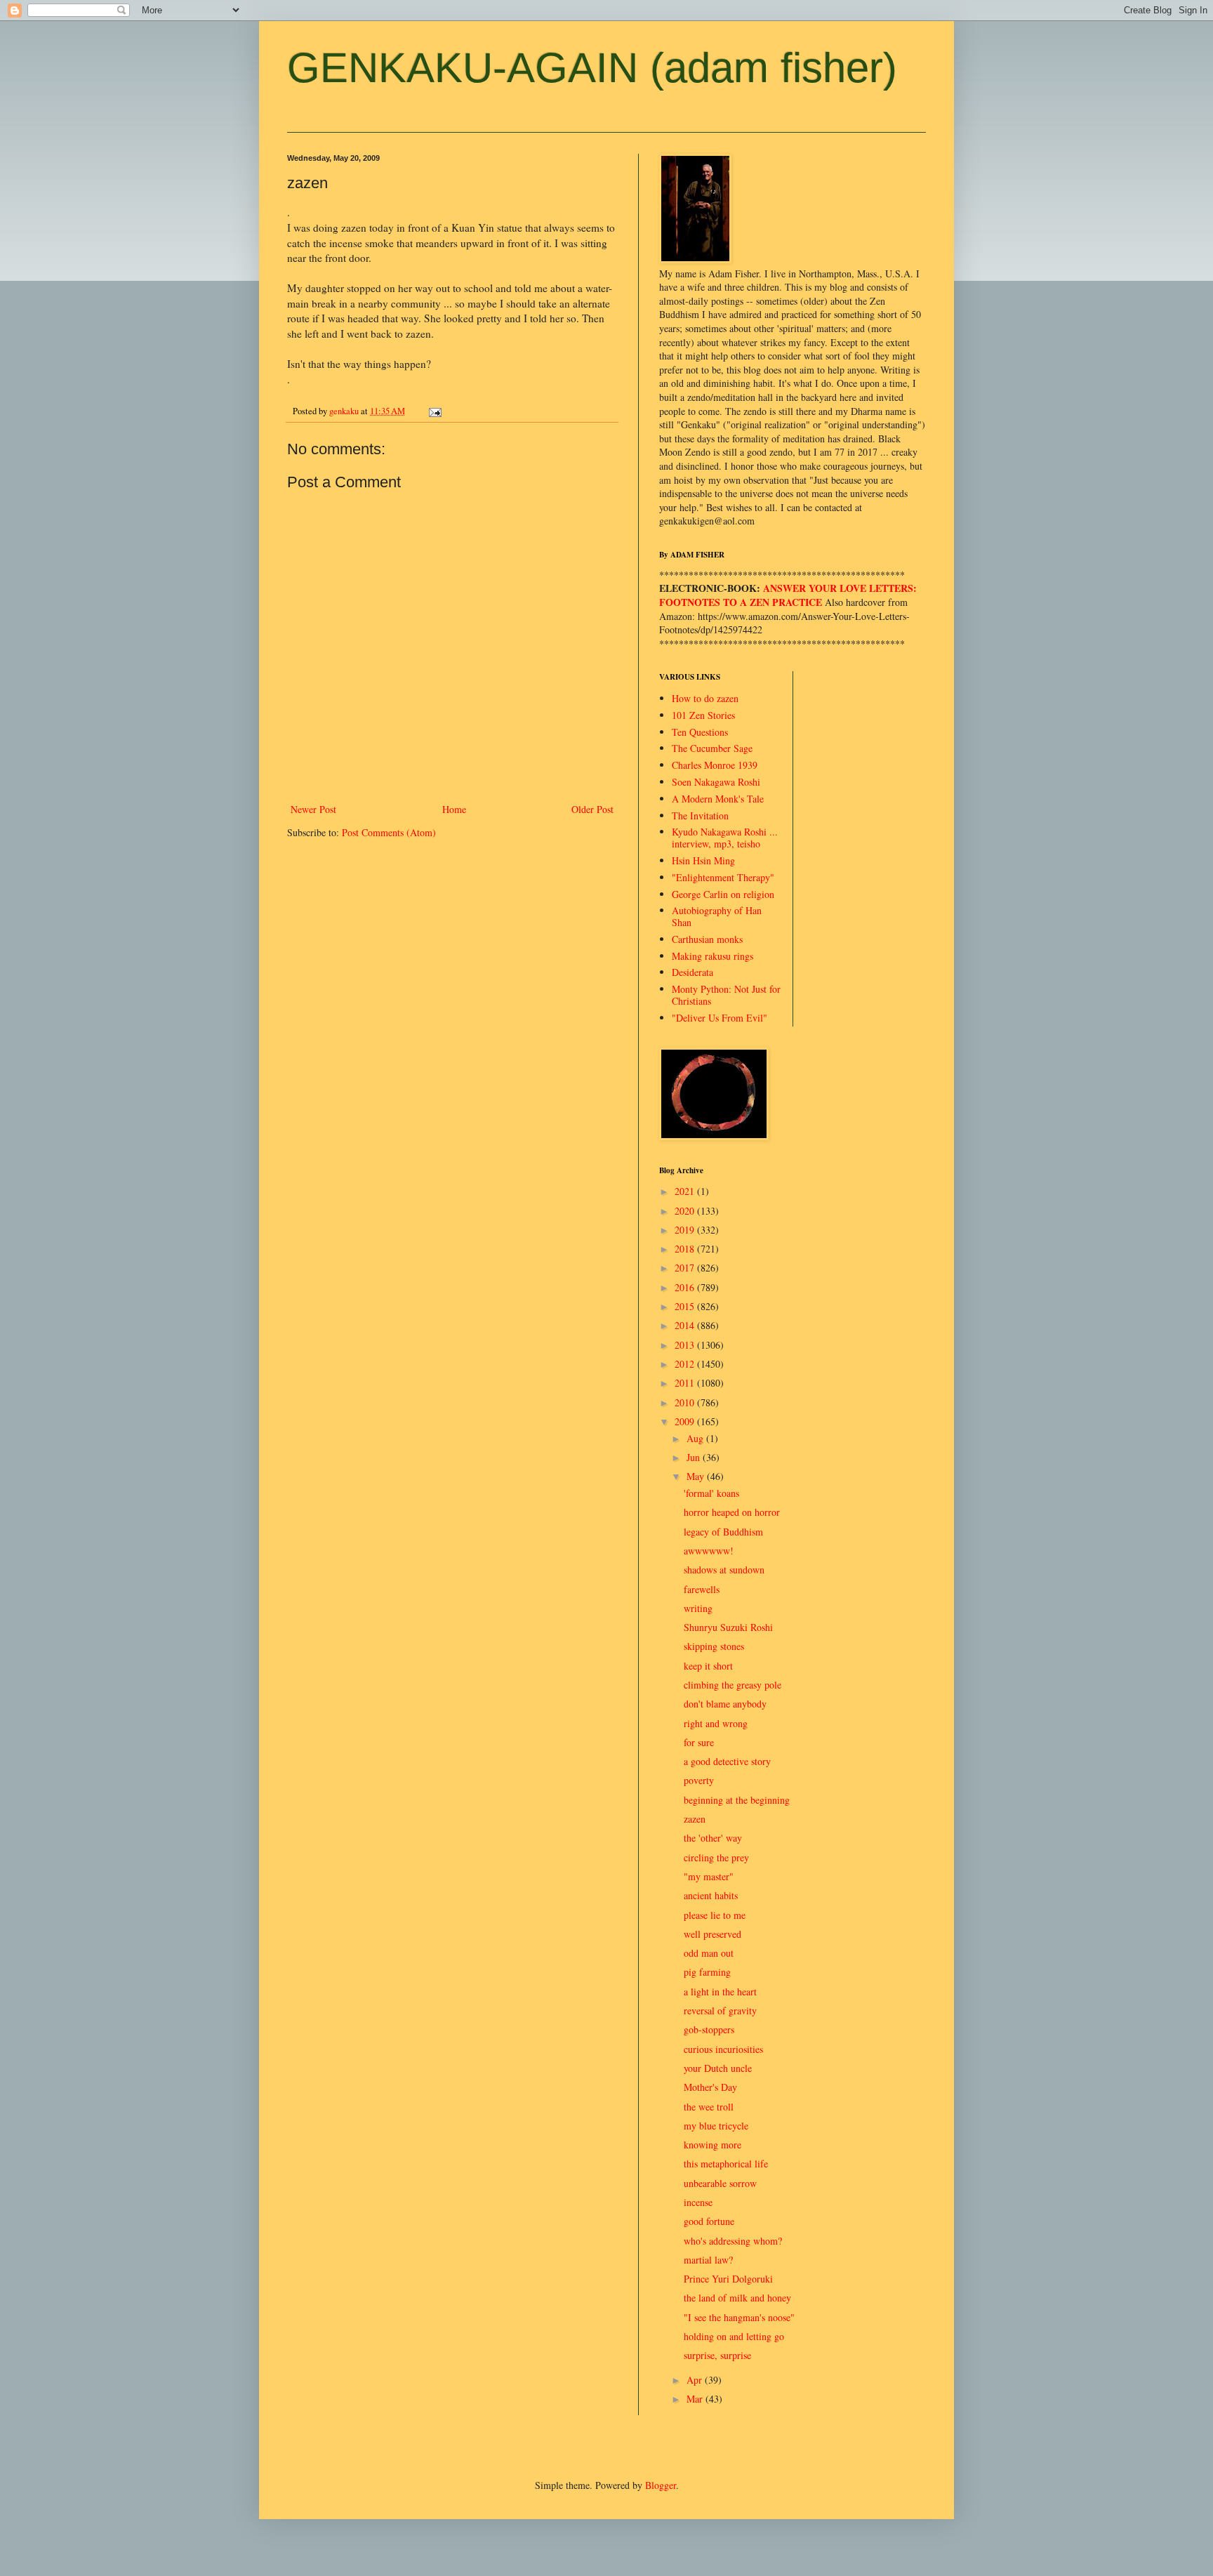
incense (698, 2202)
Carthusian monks (707, 939)
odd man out (709, 1953)
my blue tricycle (716, 2126)
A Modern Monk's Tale (718, 799)
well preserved (712, 1934)
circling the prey (716, 1857)
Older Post (592, 809)
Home (454, 809)
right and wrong (716, 1723)
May (697, 1476)
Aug (696, 1438)
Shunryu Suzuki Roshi (728, 1627)
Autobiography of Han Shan (717, 916)
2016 (686, 1287)
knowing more (712, 2145)
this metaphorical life (726, 2164)
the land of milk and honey (737, 2298)
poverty (699, 1780)
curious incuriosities (723, 2049)
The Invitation (700, 815)
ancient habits (711, 1895)
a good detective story (727, 1761)
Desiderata (692, 972)
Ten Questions (700, 732)
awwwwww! (709, 1551)
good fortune (709, 2221)
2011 (686, 1383)
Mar (696, 2399)
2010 (686, 1402)
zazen (695, 1819)
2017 (686, 1268)
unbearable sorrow (720, 2183)
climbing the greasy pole (733, 1685)
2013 (686, 1345)
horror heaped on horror (732, 1512)
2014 (686, 1325)
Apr (696, 2380)
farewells (702, 1589)
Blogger (661, 2485)
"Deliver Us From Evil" (720, 1018)
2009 (686, 1421)
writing (698, 1608)
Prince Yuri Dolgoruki (728, 2279)
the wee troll (709, 2107)
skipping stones (714, 1646)
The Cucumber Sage (712, 748)
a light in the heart (720, 1992)
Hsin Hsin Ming (703, 860)
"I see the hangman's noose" (739, 2317)
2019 (686, 1230)
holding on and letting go (734, 2336)
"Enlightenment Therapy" (723, 877)
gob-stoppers (709, 2029)
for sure (699, 1742)
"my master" (709, 1876)
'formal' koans (711, 1493)
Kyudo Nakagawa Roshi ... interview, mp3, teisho (725, 838)
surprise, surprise (717, 2355)
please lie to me (715, 1915)
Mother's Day (710, 2087)
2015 (686, 1306)
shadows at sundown (724, 1570)
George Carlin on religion (723, 894)
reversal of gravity (720, 2010)
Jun (695, 1457)
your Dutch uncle (718, 2068)
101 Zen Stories (703, 715)
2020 (686, 1211)
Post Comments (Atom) (389, 832)
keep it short (708, 1666)
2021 (686, 1191)
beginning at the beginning (737, 1800)
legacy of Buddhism (723, 1532)
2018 (686, 1249)
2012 (686, 1364)
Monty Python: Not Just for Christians (726, 995)
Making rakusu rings (712, 956)
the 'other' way (713, 1838)
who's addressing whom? (733, 2241)
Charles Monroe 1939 (715, 765)
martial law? (708, 2260)
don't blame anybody (725, 1704)
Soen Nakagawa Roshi (716, 782)
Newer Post (313, 809)
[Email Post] (434, 411)
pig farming (707, 1972)
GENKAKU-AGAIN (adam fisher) (592, 68)
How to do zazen (705, 698)
